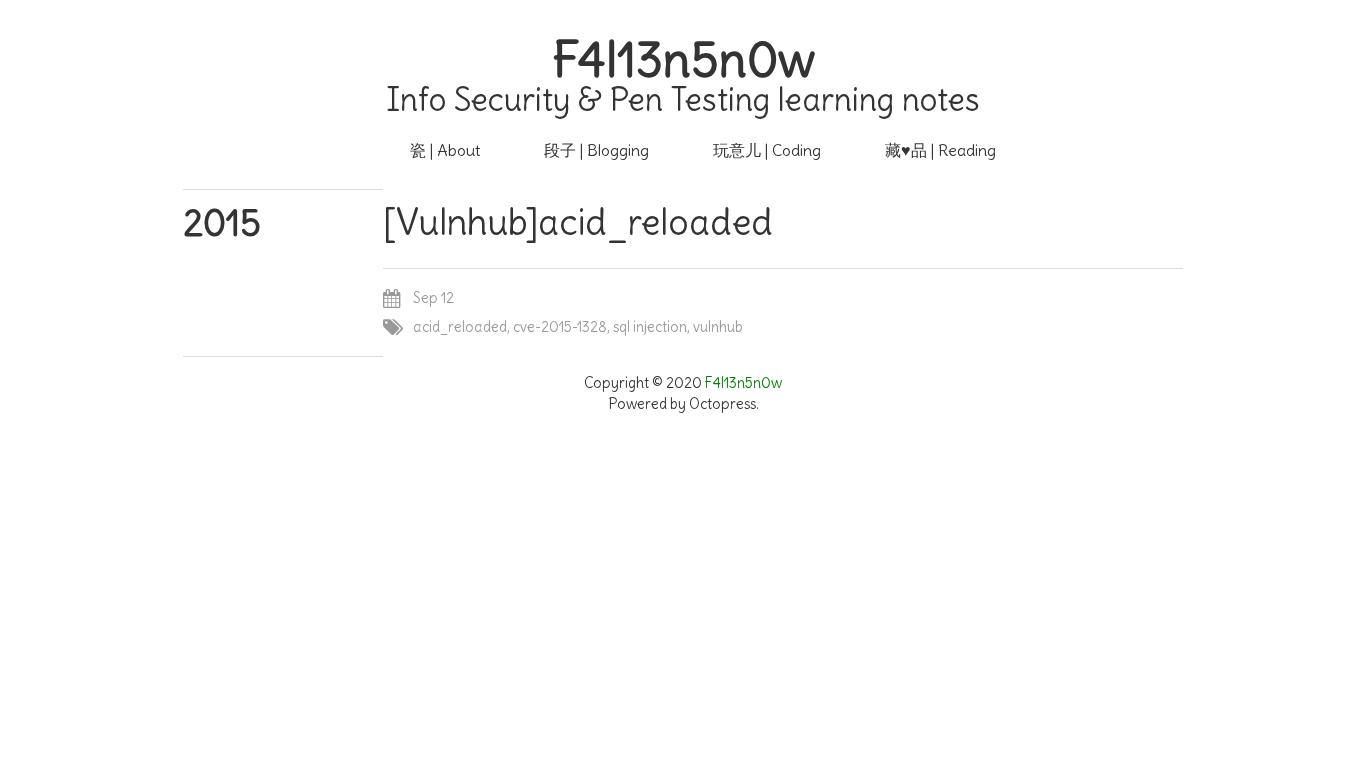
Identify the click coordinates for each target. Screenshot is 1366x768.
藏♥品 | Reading (940, 150)
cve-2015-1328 (560, 327)
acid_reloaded (460, 327)
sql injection (650, 327)
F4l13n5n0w (683, 60)
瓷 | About (445, 150)
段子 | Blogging (596, 150)
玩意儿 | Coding (767, 150)
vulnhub (718, 327)
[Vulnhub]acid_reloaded (578, 222)
